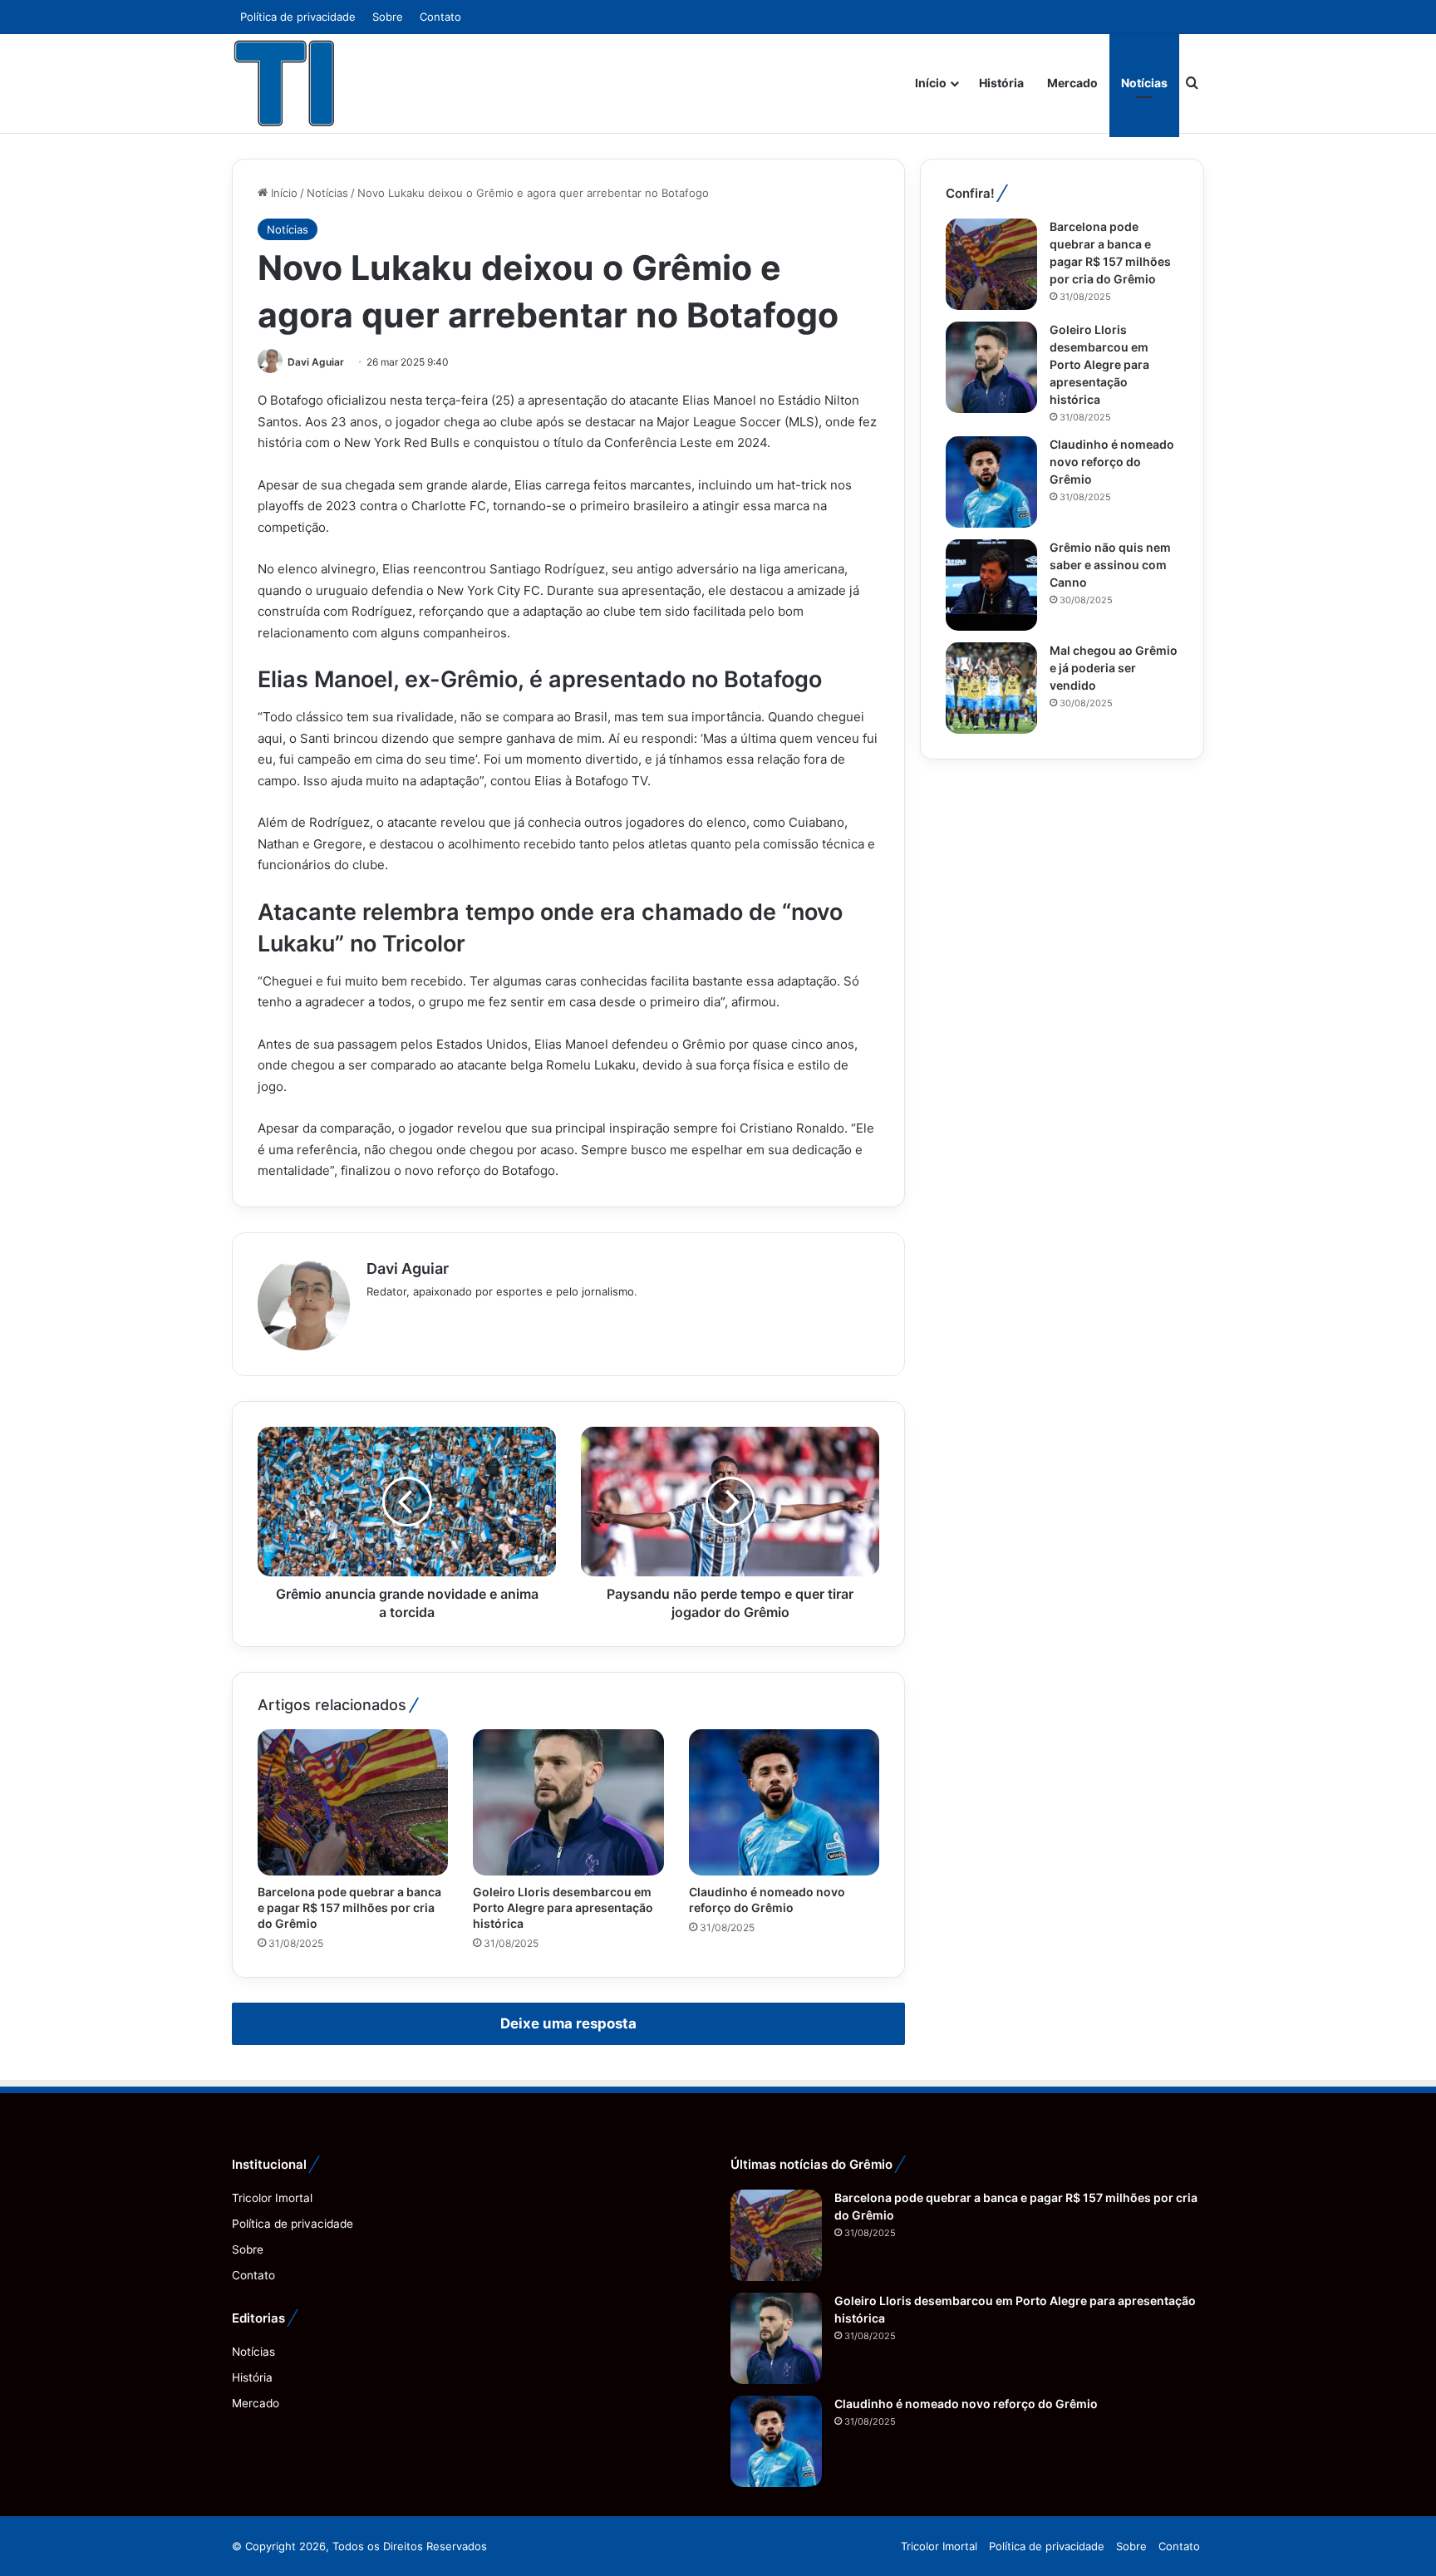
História (1001, 83)
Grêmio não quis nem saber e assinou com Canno (1110, 565)
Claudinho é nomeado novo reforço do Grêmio (1112, 462)
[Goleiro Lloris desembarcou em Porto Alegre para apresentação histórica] (568, 1802)
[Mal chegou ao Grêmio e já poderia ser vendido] (991, 688)
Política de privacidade (298, 17)
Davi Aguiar (316, 362)
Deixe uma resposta (568, 2023)
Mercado (1072, 83)
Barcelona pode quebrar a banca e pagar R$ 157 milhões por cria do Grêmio (349, 1907)
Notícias (1144, 83)
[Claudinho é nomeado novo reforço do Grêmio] (784, 1802)
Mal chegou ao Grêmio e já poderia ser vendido (1114, 668)
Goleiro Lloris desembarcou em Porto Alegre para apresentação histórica (563, 1907)
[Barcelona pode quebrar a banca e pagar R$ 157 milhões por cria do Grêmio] (353, 1802)
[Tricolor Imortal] (285, 83)
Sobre (388, 17)
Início (931, 83)
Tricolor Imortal (272, 2198)
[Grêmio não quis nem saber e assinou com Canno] (991, 585)
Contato (440, 17)
